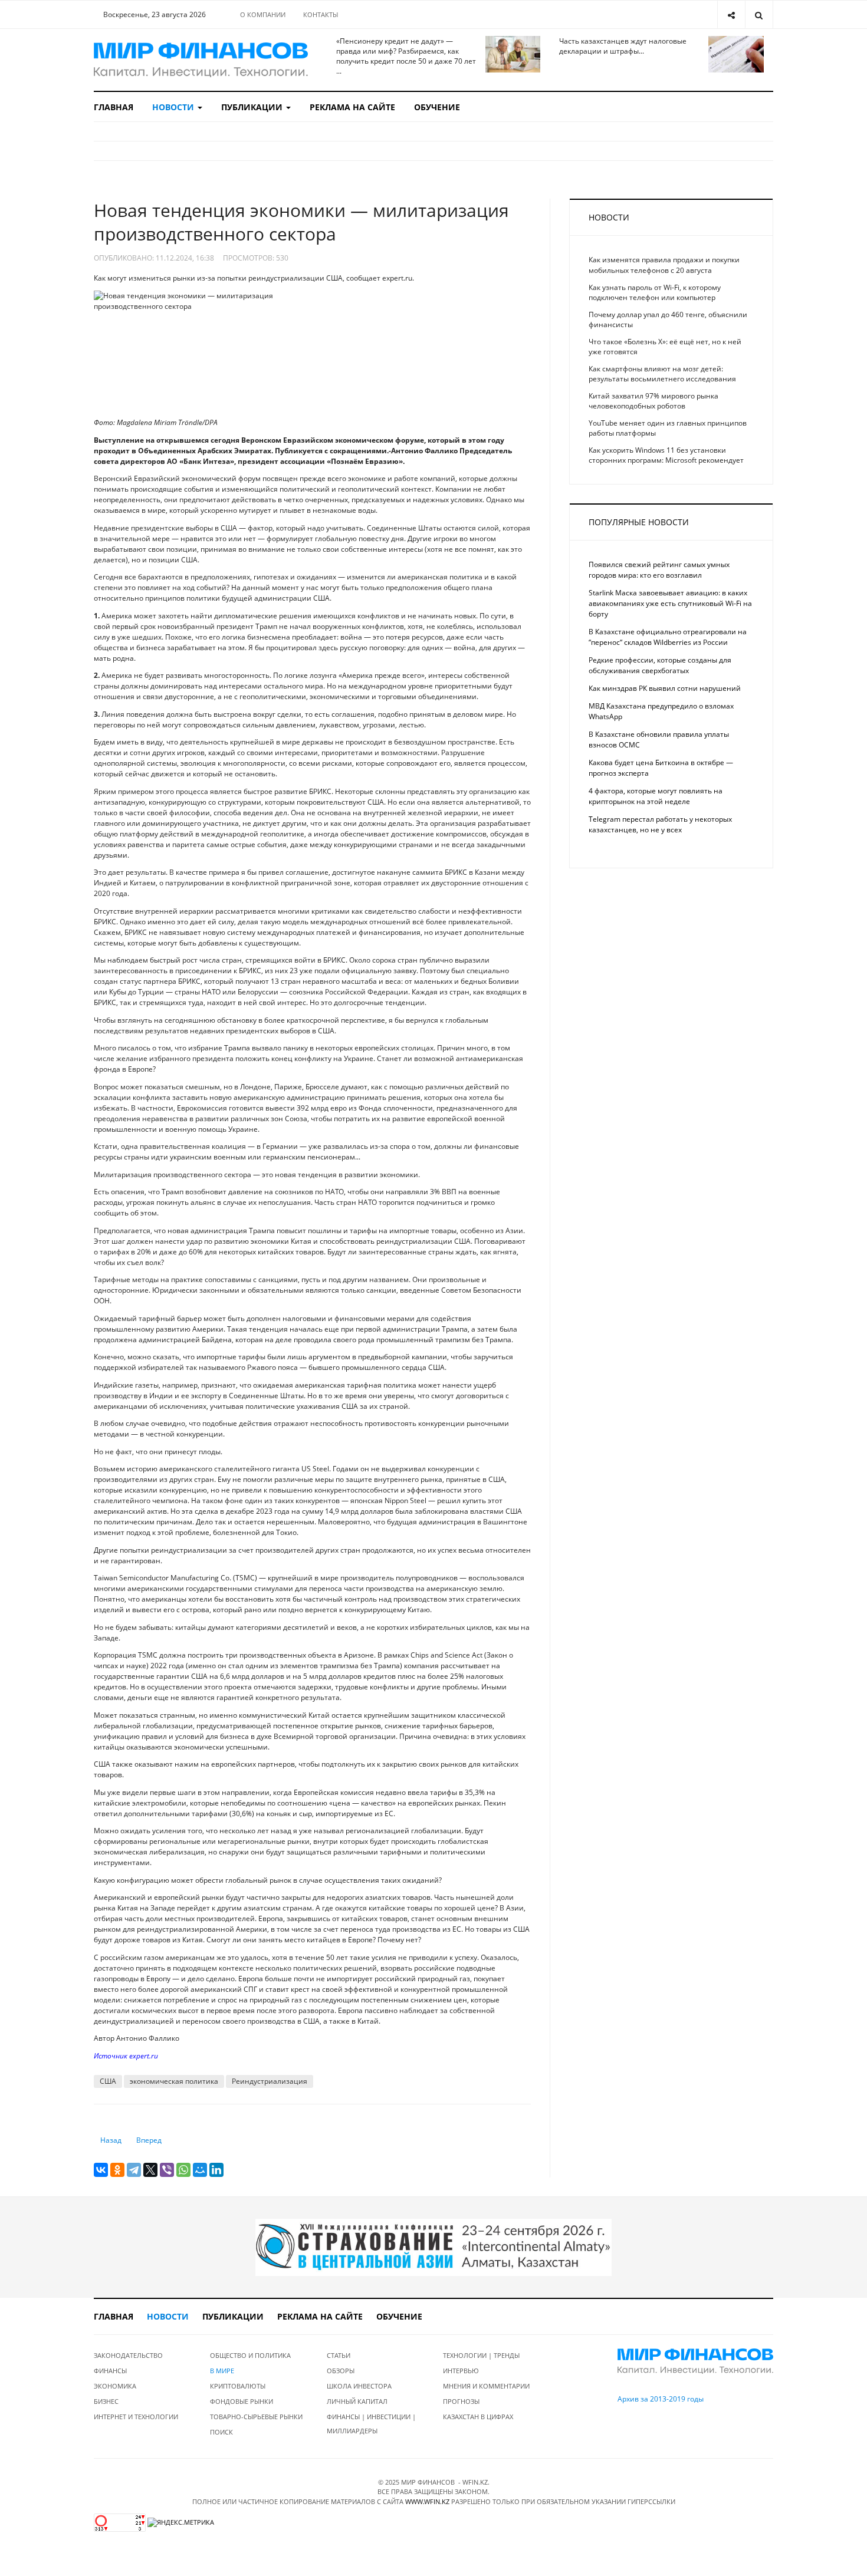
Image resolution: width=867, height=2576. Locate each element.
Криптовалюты (238, 2386)
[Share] (731, 14)
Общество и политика (250, 2355)
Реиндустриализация (270, 2081)
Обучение (437, 107)
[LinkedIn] (216, 2170)
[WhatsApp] (183, 2170)
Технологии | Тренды (481, 2355)
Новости (174, 107)
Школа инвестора (359, 2386)
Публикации (253, 107)
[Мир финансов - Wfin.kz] (201, 60)
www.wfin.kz (427, 2501)
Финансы (110, 2371)
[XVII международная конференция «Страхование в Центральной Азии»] (433, 2247)
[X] (150, 2170)
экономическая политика (174, 2081)
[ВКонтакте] (101, 2170)
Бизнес (106, 2401)
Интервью (461, 2371)
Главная (114, 107)
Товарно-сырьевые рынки (256, 2417)
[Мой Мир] (200, 2170)
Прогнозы (461, 2401)
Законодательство (128, 2355)
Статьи (339, 2355)
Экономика (115, 2386)
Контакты (321, 14)
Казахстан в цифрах (478, 2417)
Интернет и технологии (136, 2417)
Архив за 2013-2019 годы (661, 2399)
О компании (263, 14)
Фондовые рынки (242, 2401)
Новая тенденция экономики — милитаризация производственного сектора (301, 222)
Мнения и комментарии (486, 2386)
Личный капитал (357, 2401)
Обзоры (341, 2371)
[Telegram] (134, 2170)
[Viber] (167, 2170)
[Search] (759, 14)
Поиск (221, 2432)
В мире (222, 2371)
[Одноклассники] (117, 2170)
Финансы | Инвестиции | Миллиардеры (371, 2424)
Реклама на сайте (352, 107)
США (108, 2081)
